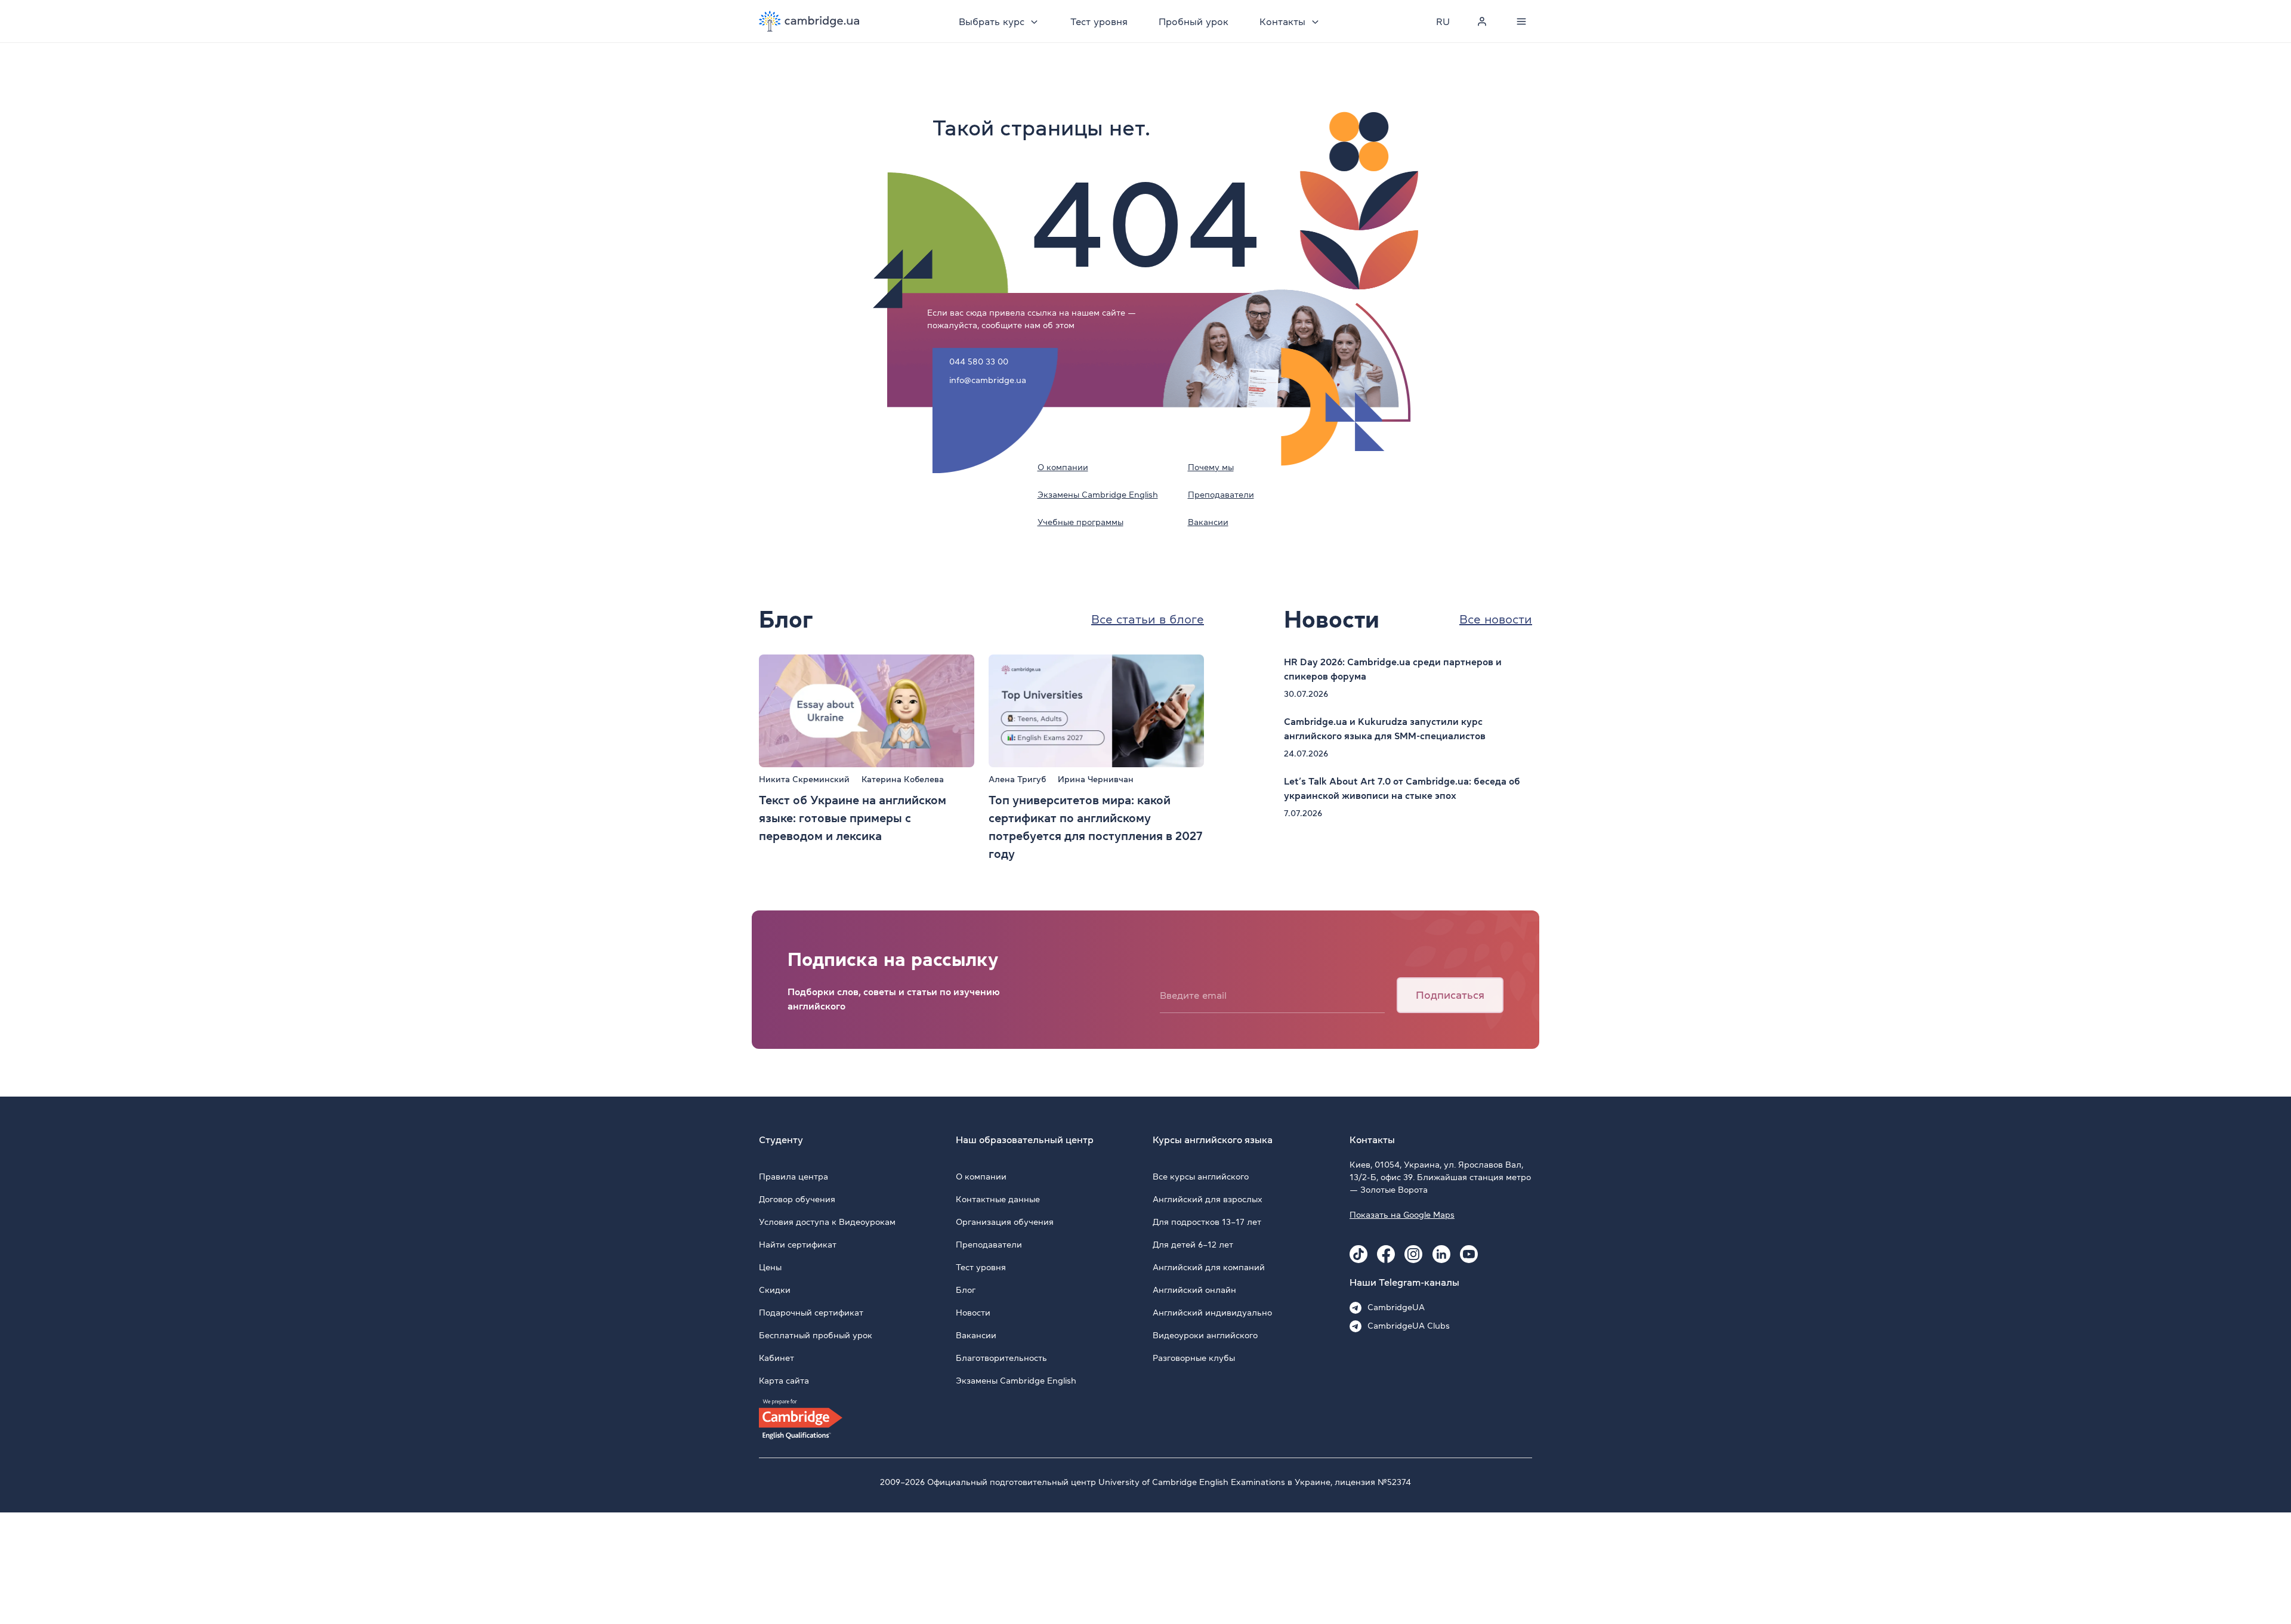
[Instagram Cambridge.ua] (1413, 1254)
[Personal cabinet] (1482, 21)
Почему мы (1211, 467)
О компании (1063, 467)
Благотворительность (1001, 1358)
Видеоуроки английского (1205, 1335)
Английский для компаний (1209, 1267)
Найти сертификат (798, 1245)
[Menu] (1521, 21)
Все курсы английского (1201, 1177)
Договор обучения (797, 1199)
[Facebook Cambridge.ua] (1386, 1254)
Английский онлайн (1194, 1290)
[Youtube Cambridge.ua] (1469, 1254)
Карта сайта (784, 1381)
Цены (770, 1267)
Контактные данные (998, 1199)
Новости (973, 1313)
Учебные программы (1080, 522)
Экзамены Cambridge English (1098, 495)
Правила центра (793, 1177)
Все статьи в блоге (1148, 619)
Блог (966, 1290)
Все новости (1496, 619)
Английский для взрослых (1208, 1199)
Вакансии (1208, 522)
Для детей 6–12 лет (1193, 1245)
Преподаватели (1221, 495)
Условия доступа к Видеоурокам (827, 1222)
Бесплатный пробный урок (816, 1335)
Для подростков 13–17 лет (1207, 1222)
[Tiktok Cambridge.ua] (1358, 1254)
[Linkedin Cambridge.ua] (1441, 1254)
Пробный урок (1194, 21)
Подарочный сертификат (811, 1313)
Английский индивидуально (1212, 1313)
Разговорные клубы (1194, 1358)
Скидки (775, 1290)
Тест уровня (1099, 21)
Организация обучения (1005, 1222)
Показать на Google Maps (1402, 1215)
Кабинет (776, 1358)
